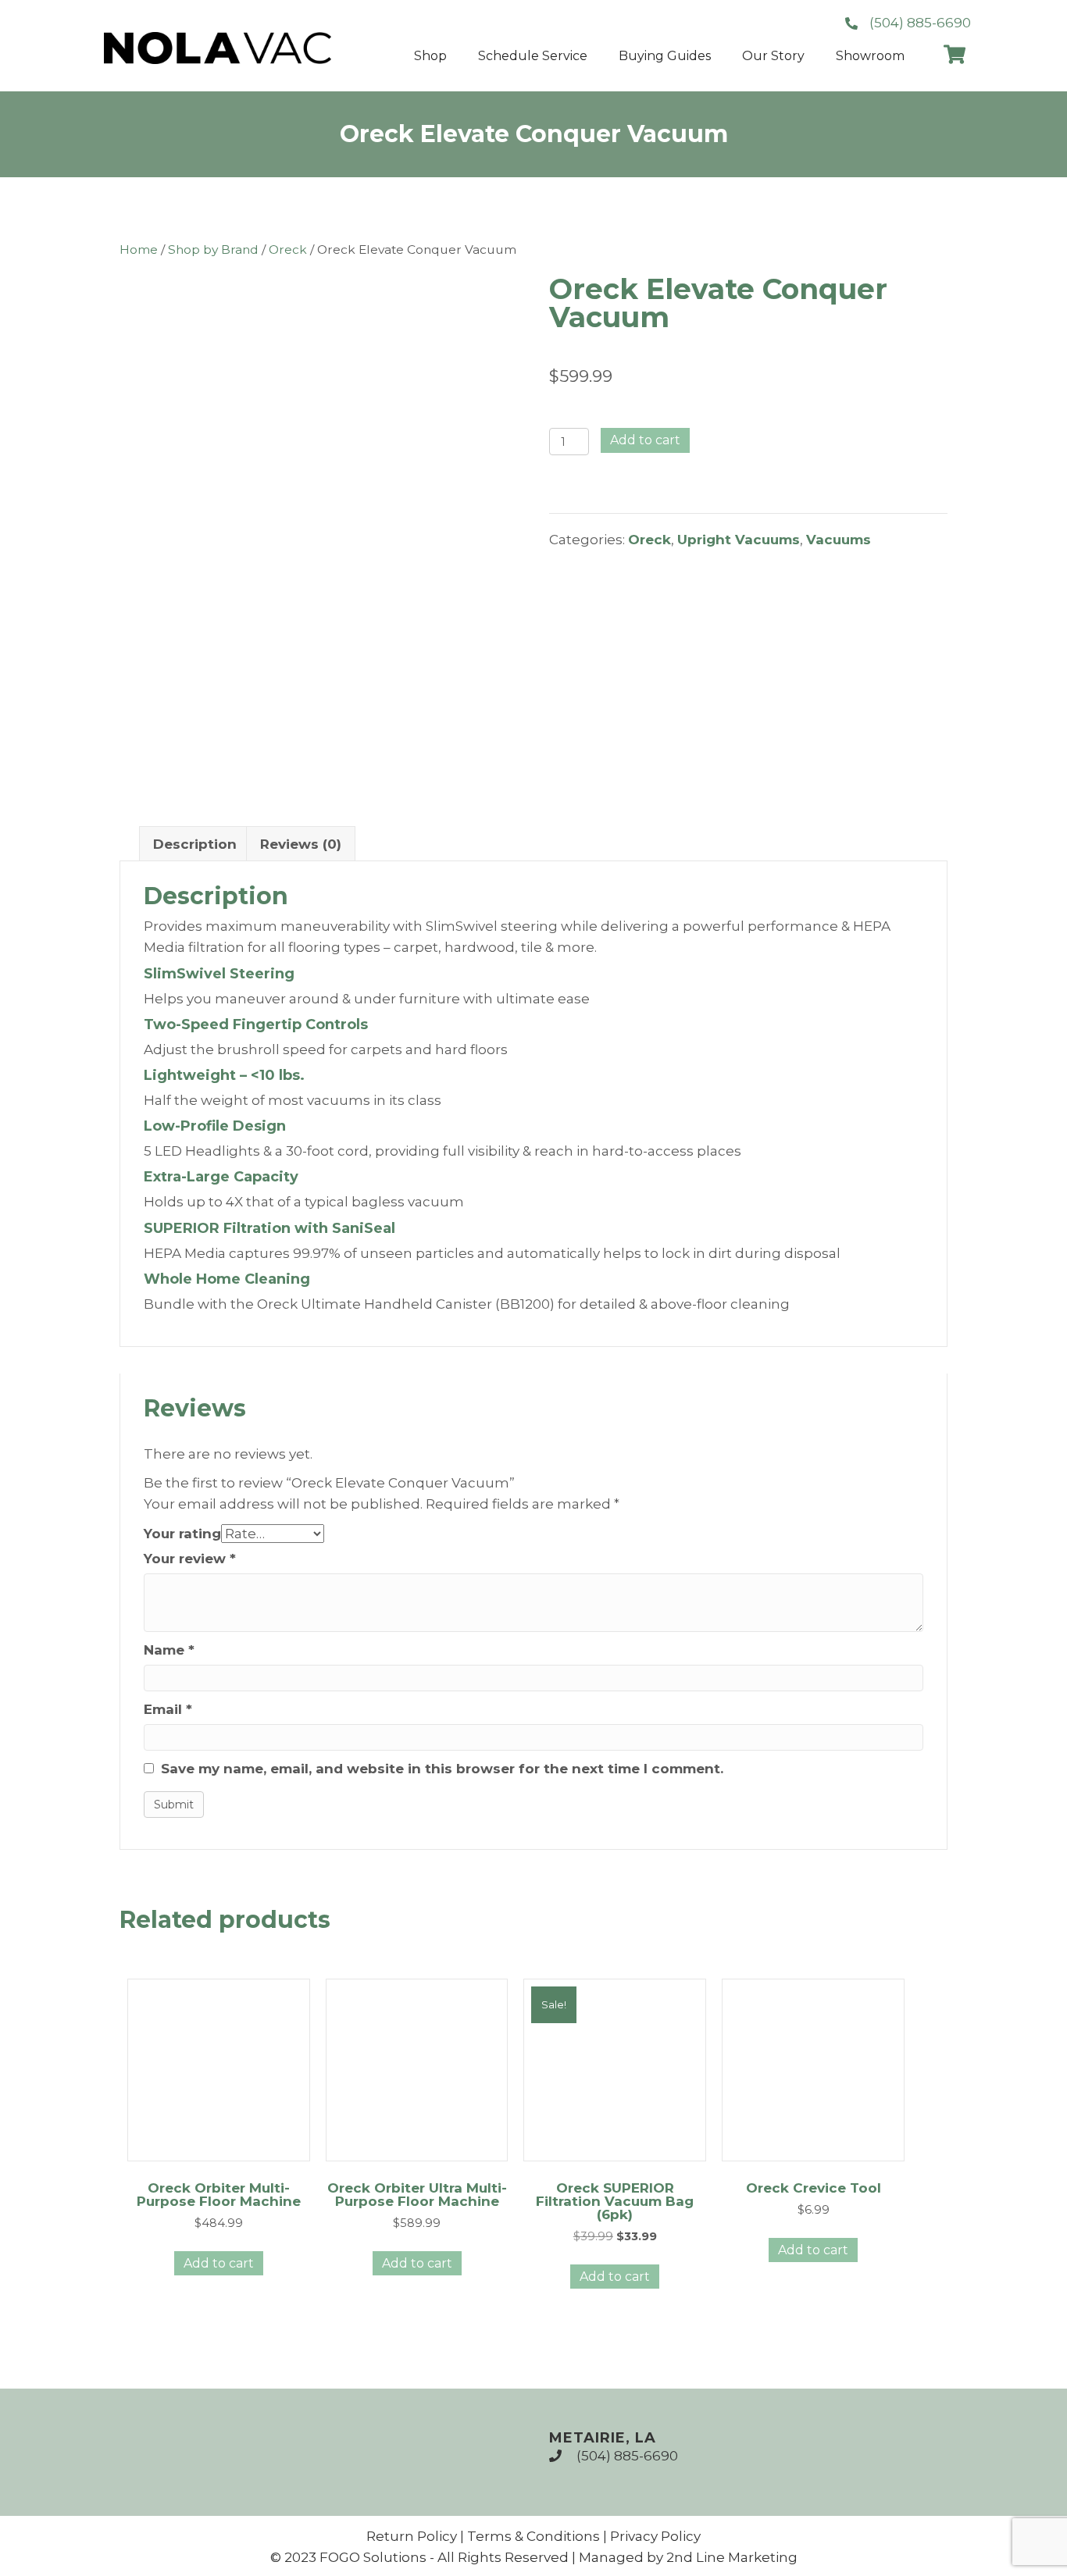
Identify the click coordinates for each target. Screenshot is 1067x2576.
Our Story (773, 56)
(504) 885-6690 (627, 2456)
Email (168, 1709)
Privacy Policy (655, 2536)
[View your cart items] (955, 56)
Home (139, 249)
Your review (190, 1559)
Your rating (182, 1534)
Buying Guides (665, 56)
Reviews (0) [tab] (301, 844)
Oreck (288, 249)
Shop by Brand (213, 249)
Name (169, 1650)
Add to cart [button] (219, 2263)
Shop (430, 56)
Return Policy (412, 2536)
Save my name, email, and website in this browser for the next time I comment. (442, 1769)
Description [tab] (195, 844)
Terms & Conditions (533, 2536)
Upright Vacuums (739, 540)
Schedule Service (533, 56)
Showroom (870, 56)
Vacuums (839, 540)
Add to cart (645, 440)
